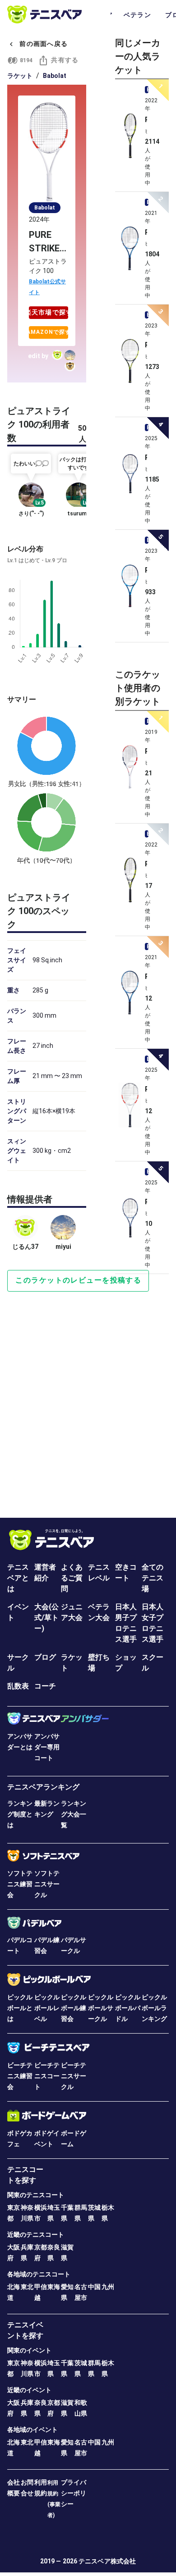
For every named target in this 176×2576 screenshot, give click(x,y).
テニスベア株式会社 (107, 2561)
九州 (108, 2287)
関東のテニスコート (36, 2195)
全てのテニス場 (153, 1578)
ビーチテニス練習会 (20, 2076)
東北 (27, 2287)
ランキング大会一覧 (74, 1814)
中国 (94, 2287)
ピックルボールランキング (154, 2008)
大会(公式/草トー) (46, 1618)
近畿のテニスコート (36, 2235)
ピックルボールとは (20, 2008)
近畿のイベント (29, 2390)
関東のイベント (29, 2350)
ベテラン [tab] (137, 15)
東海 (54, 2287)
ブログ (45, 1657)
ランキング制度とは (20, 1814)
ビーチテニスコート (47, 2076)
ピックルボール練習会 (74, 2008)
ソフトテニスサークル (47, 1884)
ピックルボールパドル (128, 2008)
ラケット (20, 76)
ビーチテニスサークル (74, 2076)
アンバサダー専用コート (47, 1747)
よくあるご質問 (72, 1578)
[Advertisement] (88, 1394)
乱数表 (18, 1686)
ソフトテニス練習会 (20, 1884)
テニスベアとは (18, 1578)
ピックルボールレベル (47, 2008)
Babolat (55, 76)
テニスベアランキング (43, 1787)
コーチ (45, 1686)
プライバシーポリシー (74, 2493)
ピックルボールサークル (101, 2008)
